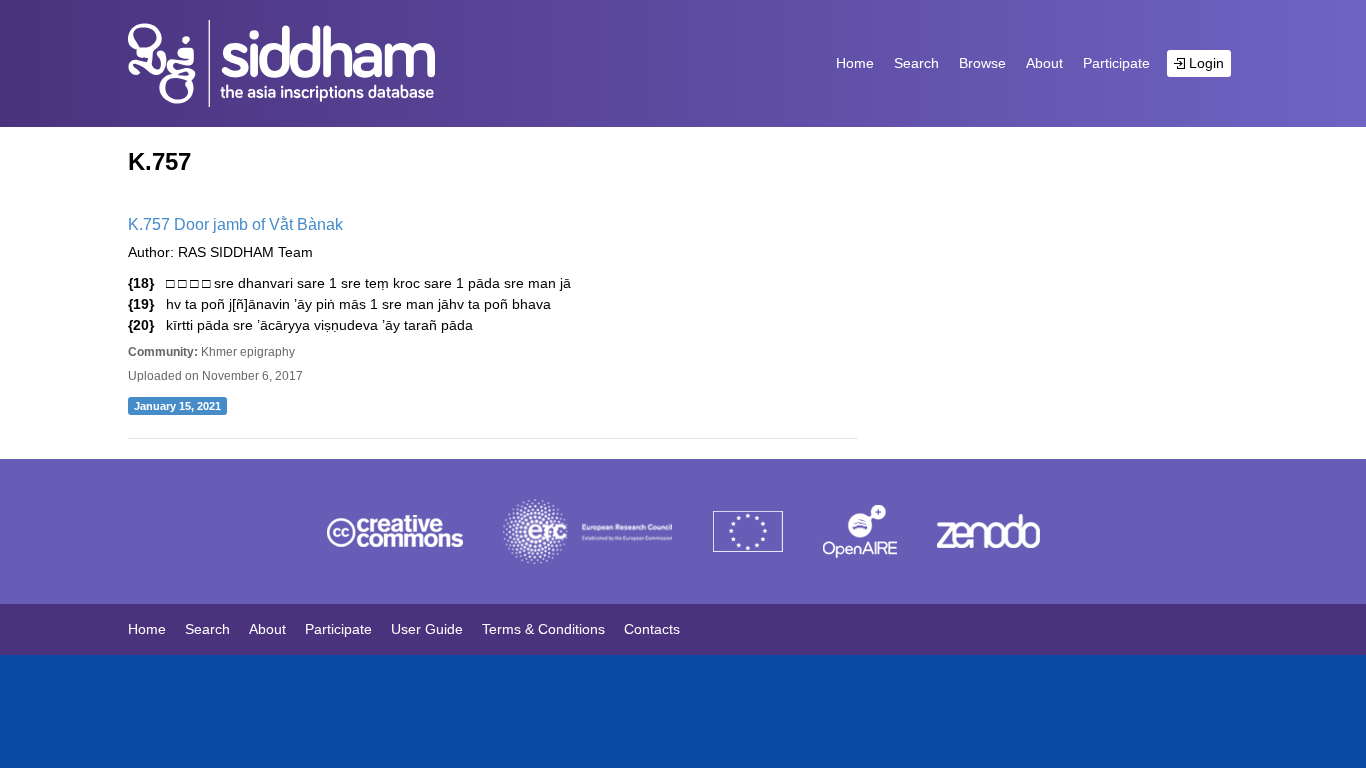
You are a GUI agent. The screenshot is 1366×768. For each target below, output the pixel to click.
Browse (982, 63)
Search (916, 63)
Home (855, 63)
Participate (1116, 63)
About (1044, 63)
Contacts (652, 629)
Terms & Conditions (543, 629)
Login (1204, 63)
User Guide (427, 629)
